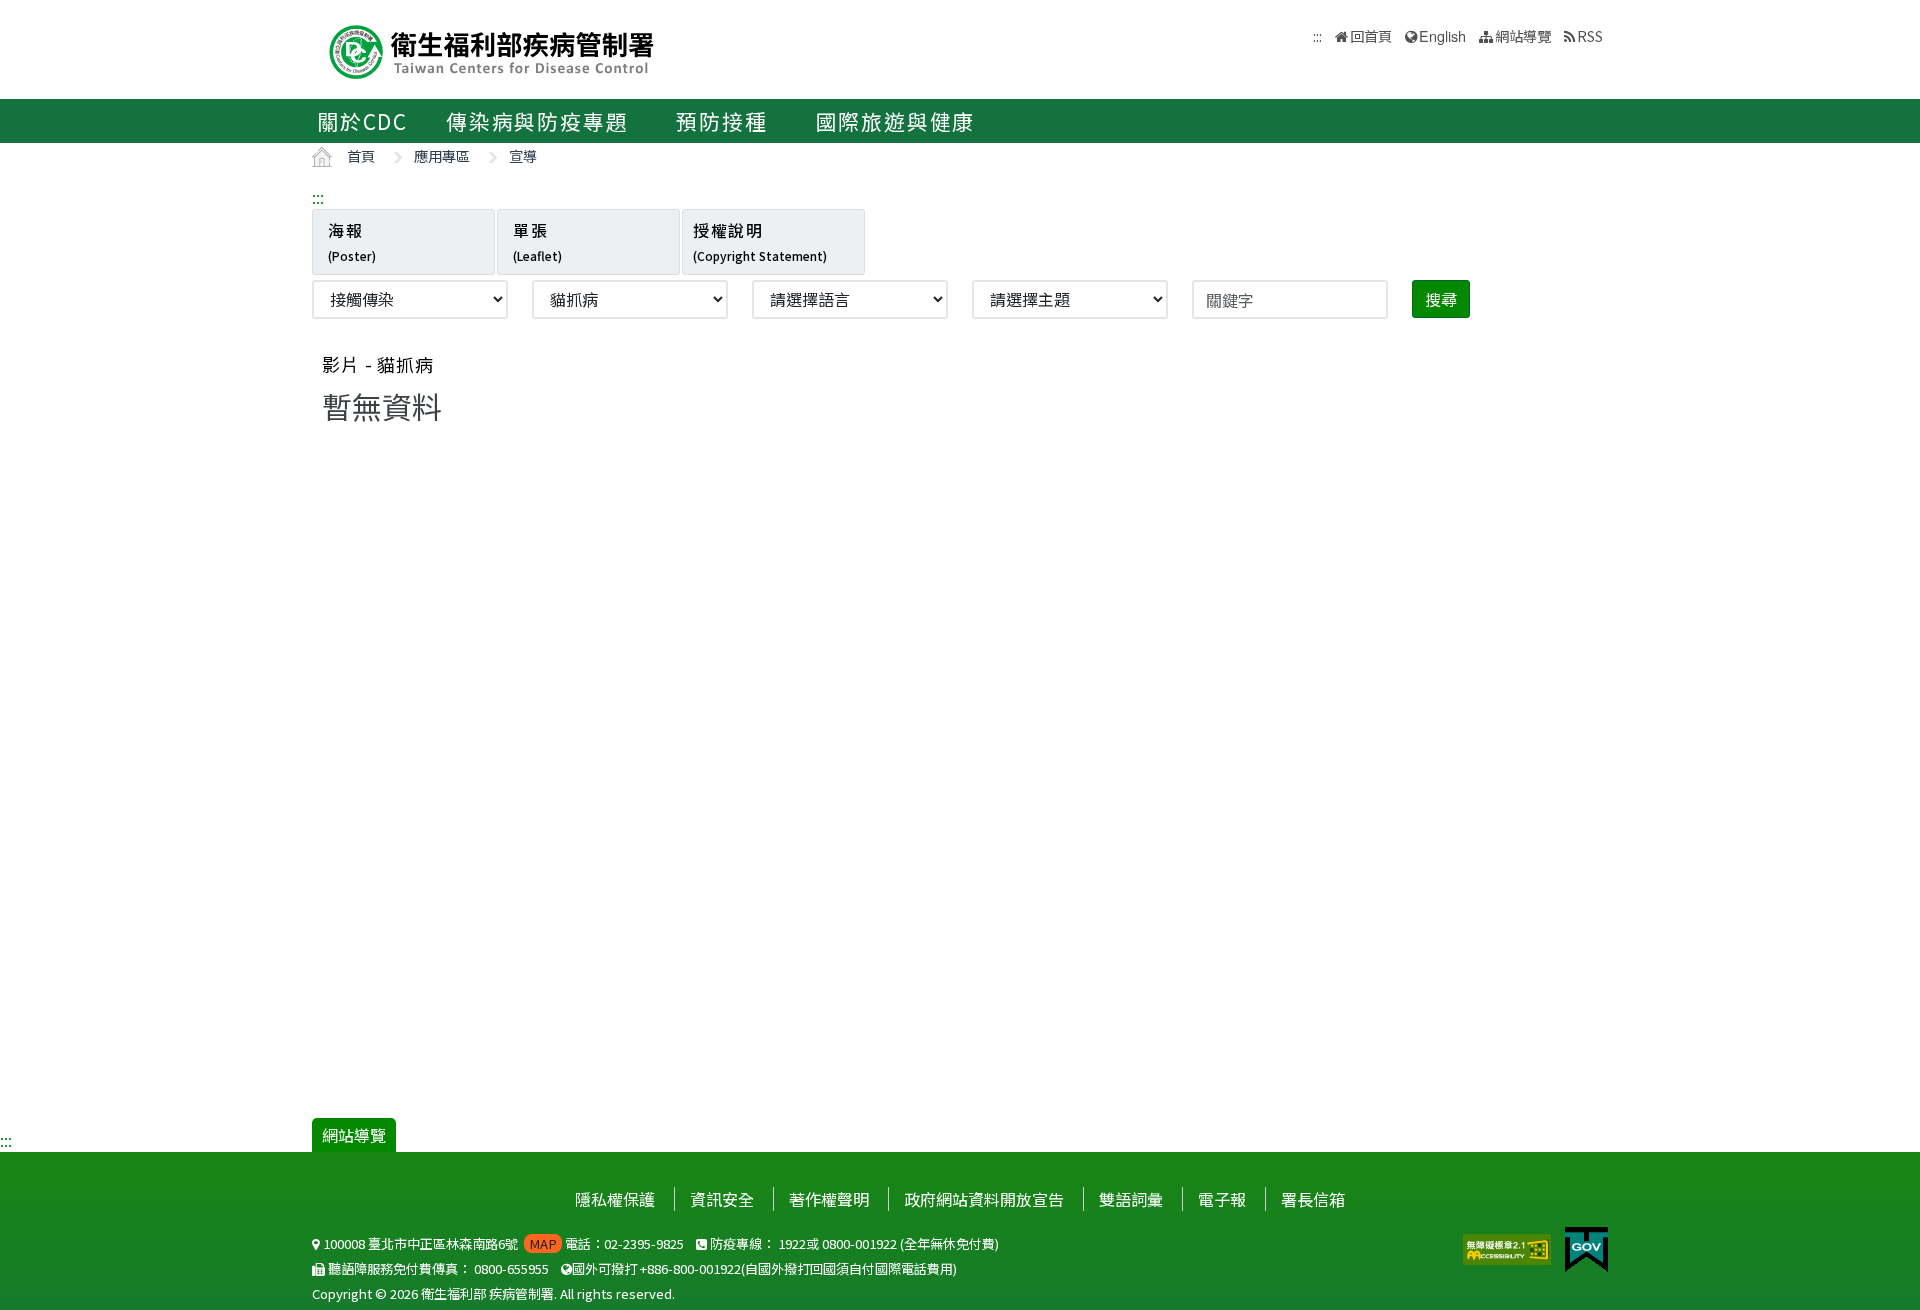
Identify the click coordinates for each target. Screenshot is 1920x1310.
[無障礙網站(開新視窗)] (1509, 1247)
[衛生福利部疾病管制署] (492, 49)
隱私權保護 (615, 1199)
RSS (1590, 35)
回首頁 (1371, 35)
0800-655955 (511, 1268)
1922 (792, 1243)
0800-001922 (859, 1243)
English (1442, 35)
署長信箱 (1313, 1199)
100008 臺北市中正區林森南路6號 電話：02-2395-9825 (502, 1243)
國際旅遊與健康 (896, 121)
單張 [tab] (537, 241)
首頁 (361, 155)
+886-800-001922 (690, 1268)
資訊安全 (722, 1199)
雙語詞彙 (1131, 1199)
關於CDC (362, 121)
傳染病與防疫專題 (537, 121)
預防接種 (721, 121)
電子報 (1222, 1199)
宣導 (523, 155)
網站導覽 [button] (1523, 35)
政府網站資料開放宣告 (984, 1199)
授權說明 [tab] (760, 241)
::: (318, 197)
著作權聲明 (829, 1199)
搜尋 (1441, 299)
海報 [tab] (352, 241)
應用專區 (442, 155)
